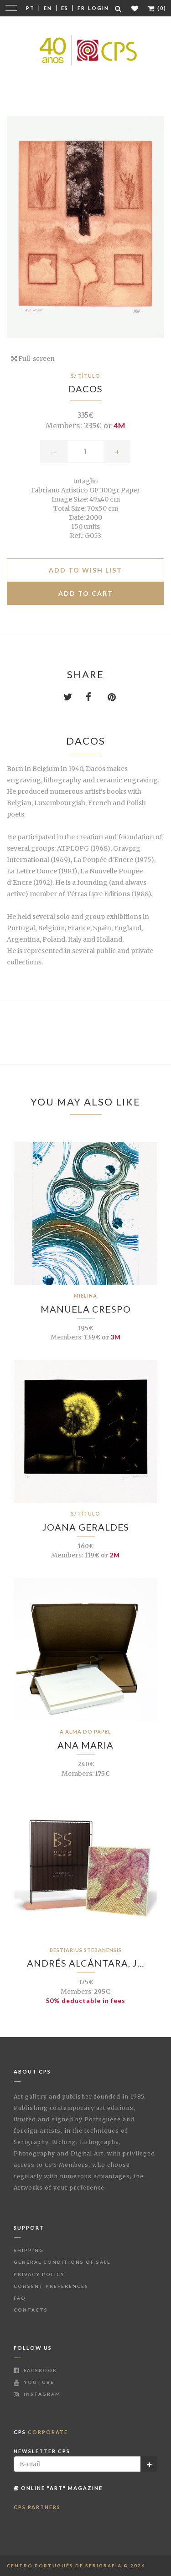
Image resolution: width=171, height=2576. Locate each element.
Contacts (31, 2310)
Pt (30, 8)
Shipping (29, 2250)
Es (65, 8)
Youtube (38, 2382)
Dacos (85, 389)
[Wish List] (135, 8)
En (48, 8)
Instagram (41, 2394)
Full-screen (36, 359)
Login (98, 8)
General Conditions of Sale (62, 2262)
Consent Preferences (51, 2286)
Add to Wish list (85, 570)
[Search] (119, 8)
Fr (81, 8)
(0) (161, 8)
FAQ (20, 2298)
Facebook (39, 2370)
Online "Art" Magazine (61, 2488)
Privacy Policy (39, 2274)
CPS (41, 2432)
